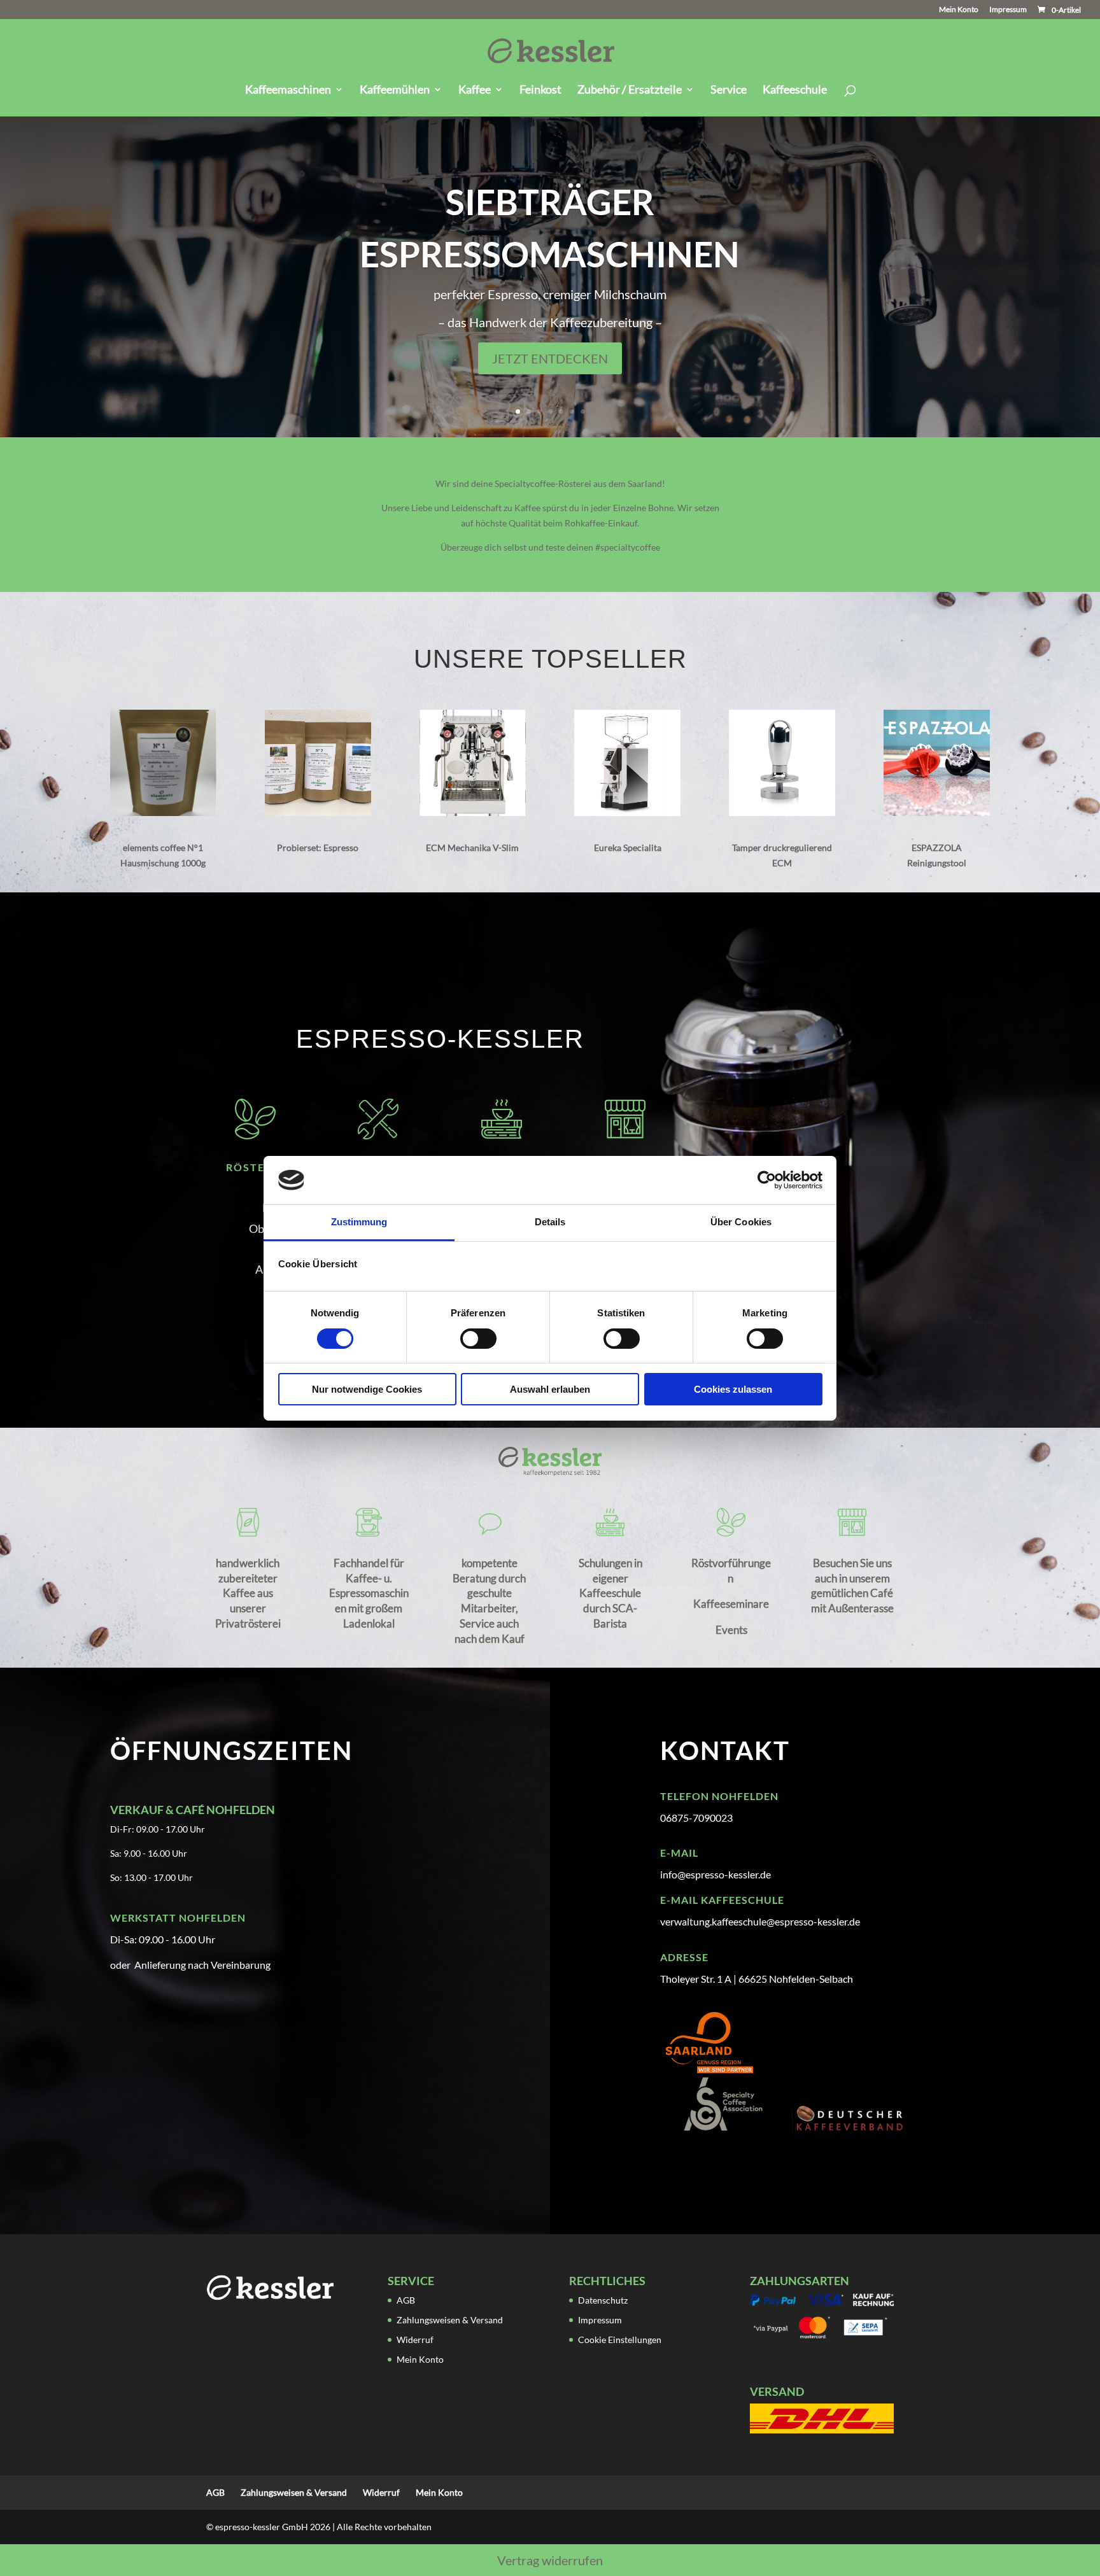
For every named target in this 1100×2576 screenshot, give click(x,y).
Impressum (1008, 10)
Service (729, 90)
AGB (406, 2300)
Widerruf (415, 2340)
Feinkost (540, 90)
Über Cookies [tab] (741, 1222)
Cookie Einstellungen (620, 2340)
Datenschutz (603, 2300)
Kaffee (475, 90)
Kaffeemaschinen (288, 90)
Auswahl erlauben (550, 1389)
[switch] (478, 1339)
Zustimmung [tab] (359, 1222)
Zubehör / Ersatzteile (630, 90)
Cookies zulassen (733, 1389)
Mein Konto (959, 10)
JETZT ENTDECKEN (550, 358)
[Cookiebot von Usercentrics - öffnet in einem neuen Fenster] (767, 1180)
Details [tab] (550, 1222)
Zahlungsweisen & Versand (450, 2320)
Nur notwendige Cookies (367, 1389)
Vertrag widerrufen (550, 2560)
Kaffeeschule (795, 90)
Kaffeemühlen (395, 90)
